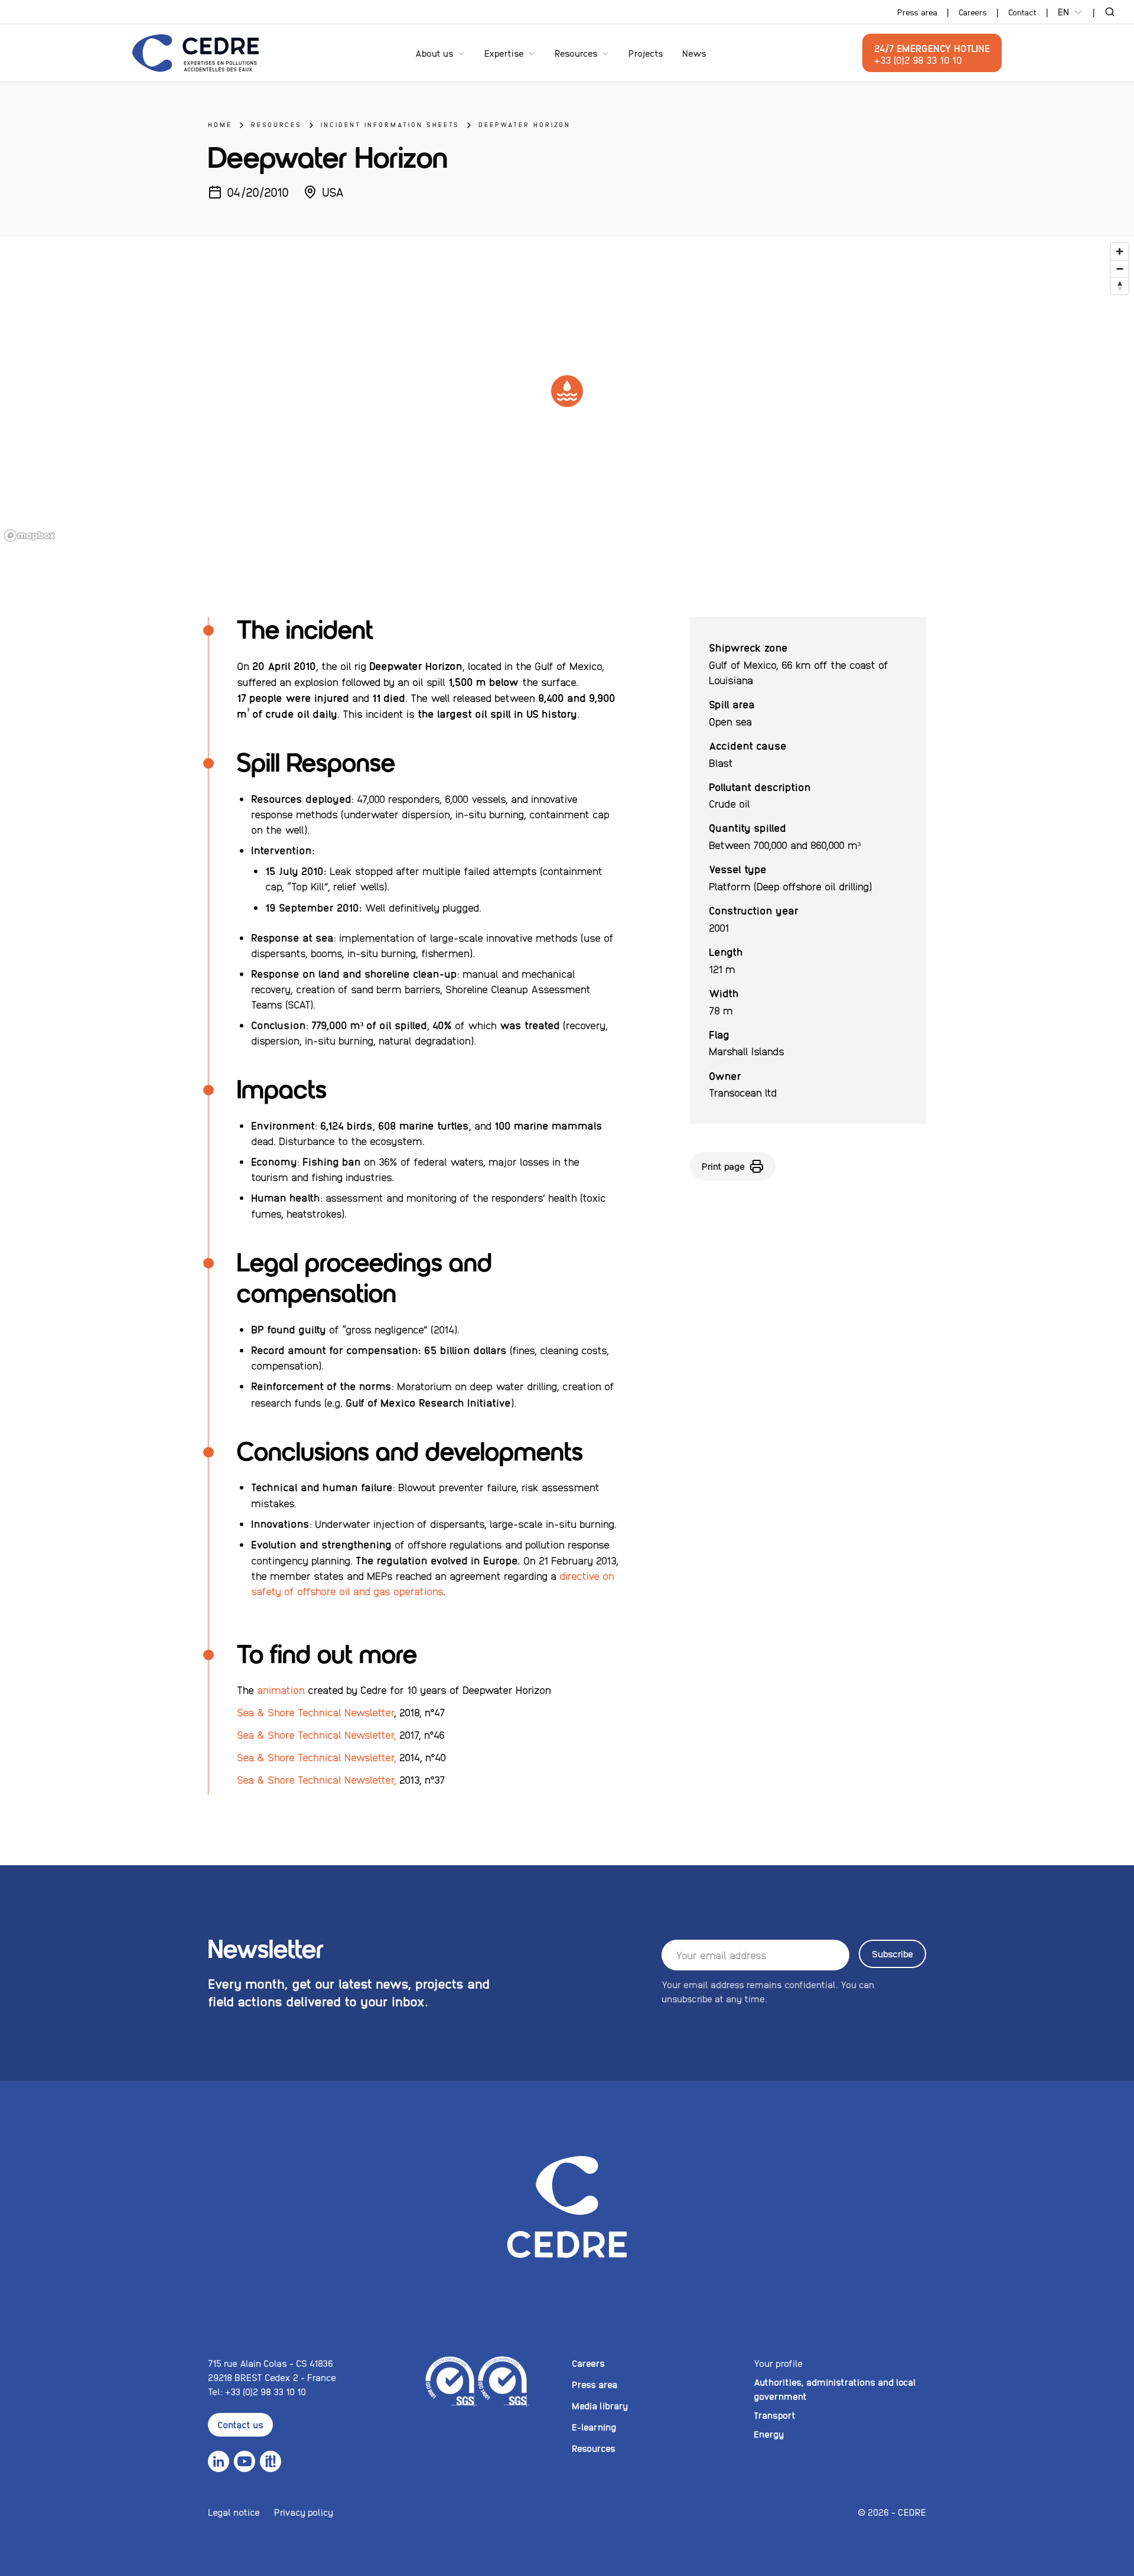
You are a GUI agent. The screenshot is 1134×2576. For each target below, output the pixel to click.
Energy (769, 2434)
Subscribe (892, 1954)
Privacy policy (304, 2512)
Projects (646, 53)
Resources (576, 53)
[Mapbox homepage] (30, 536)
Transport (775, 2415)
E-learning (594, 2427)
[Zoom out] (1120, 269)
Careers (973, 12)
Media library (600, 2406)
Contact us (240, 2424)
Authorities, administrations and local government (835, 2389)
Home (220, 124)
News (694, 53)
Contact (1022, 12)
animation (282, 1689)
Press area (917, 12)
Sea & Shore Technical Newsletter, (317, 1734)
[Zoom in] (1120, 251)
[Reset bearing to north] (1120, 286)
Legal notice (234, 2512)
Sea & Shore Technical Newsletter (315, 1712)
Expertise (504, 53)
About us (434, 53)
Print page (723, 1166)
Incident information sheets (390, 124)
